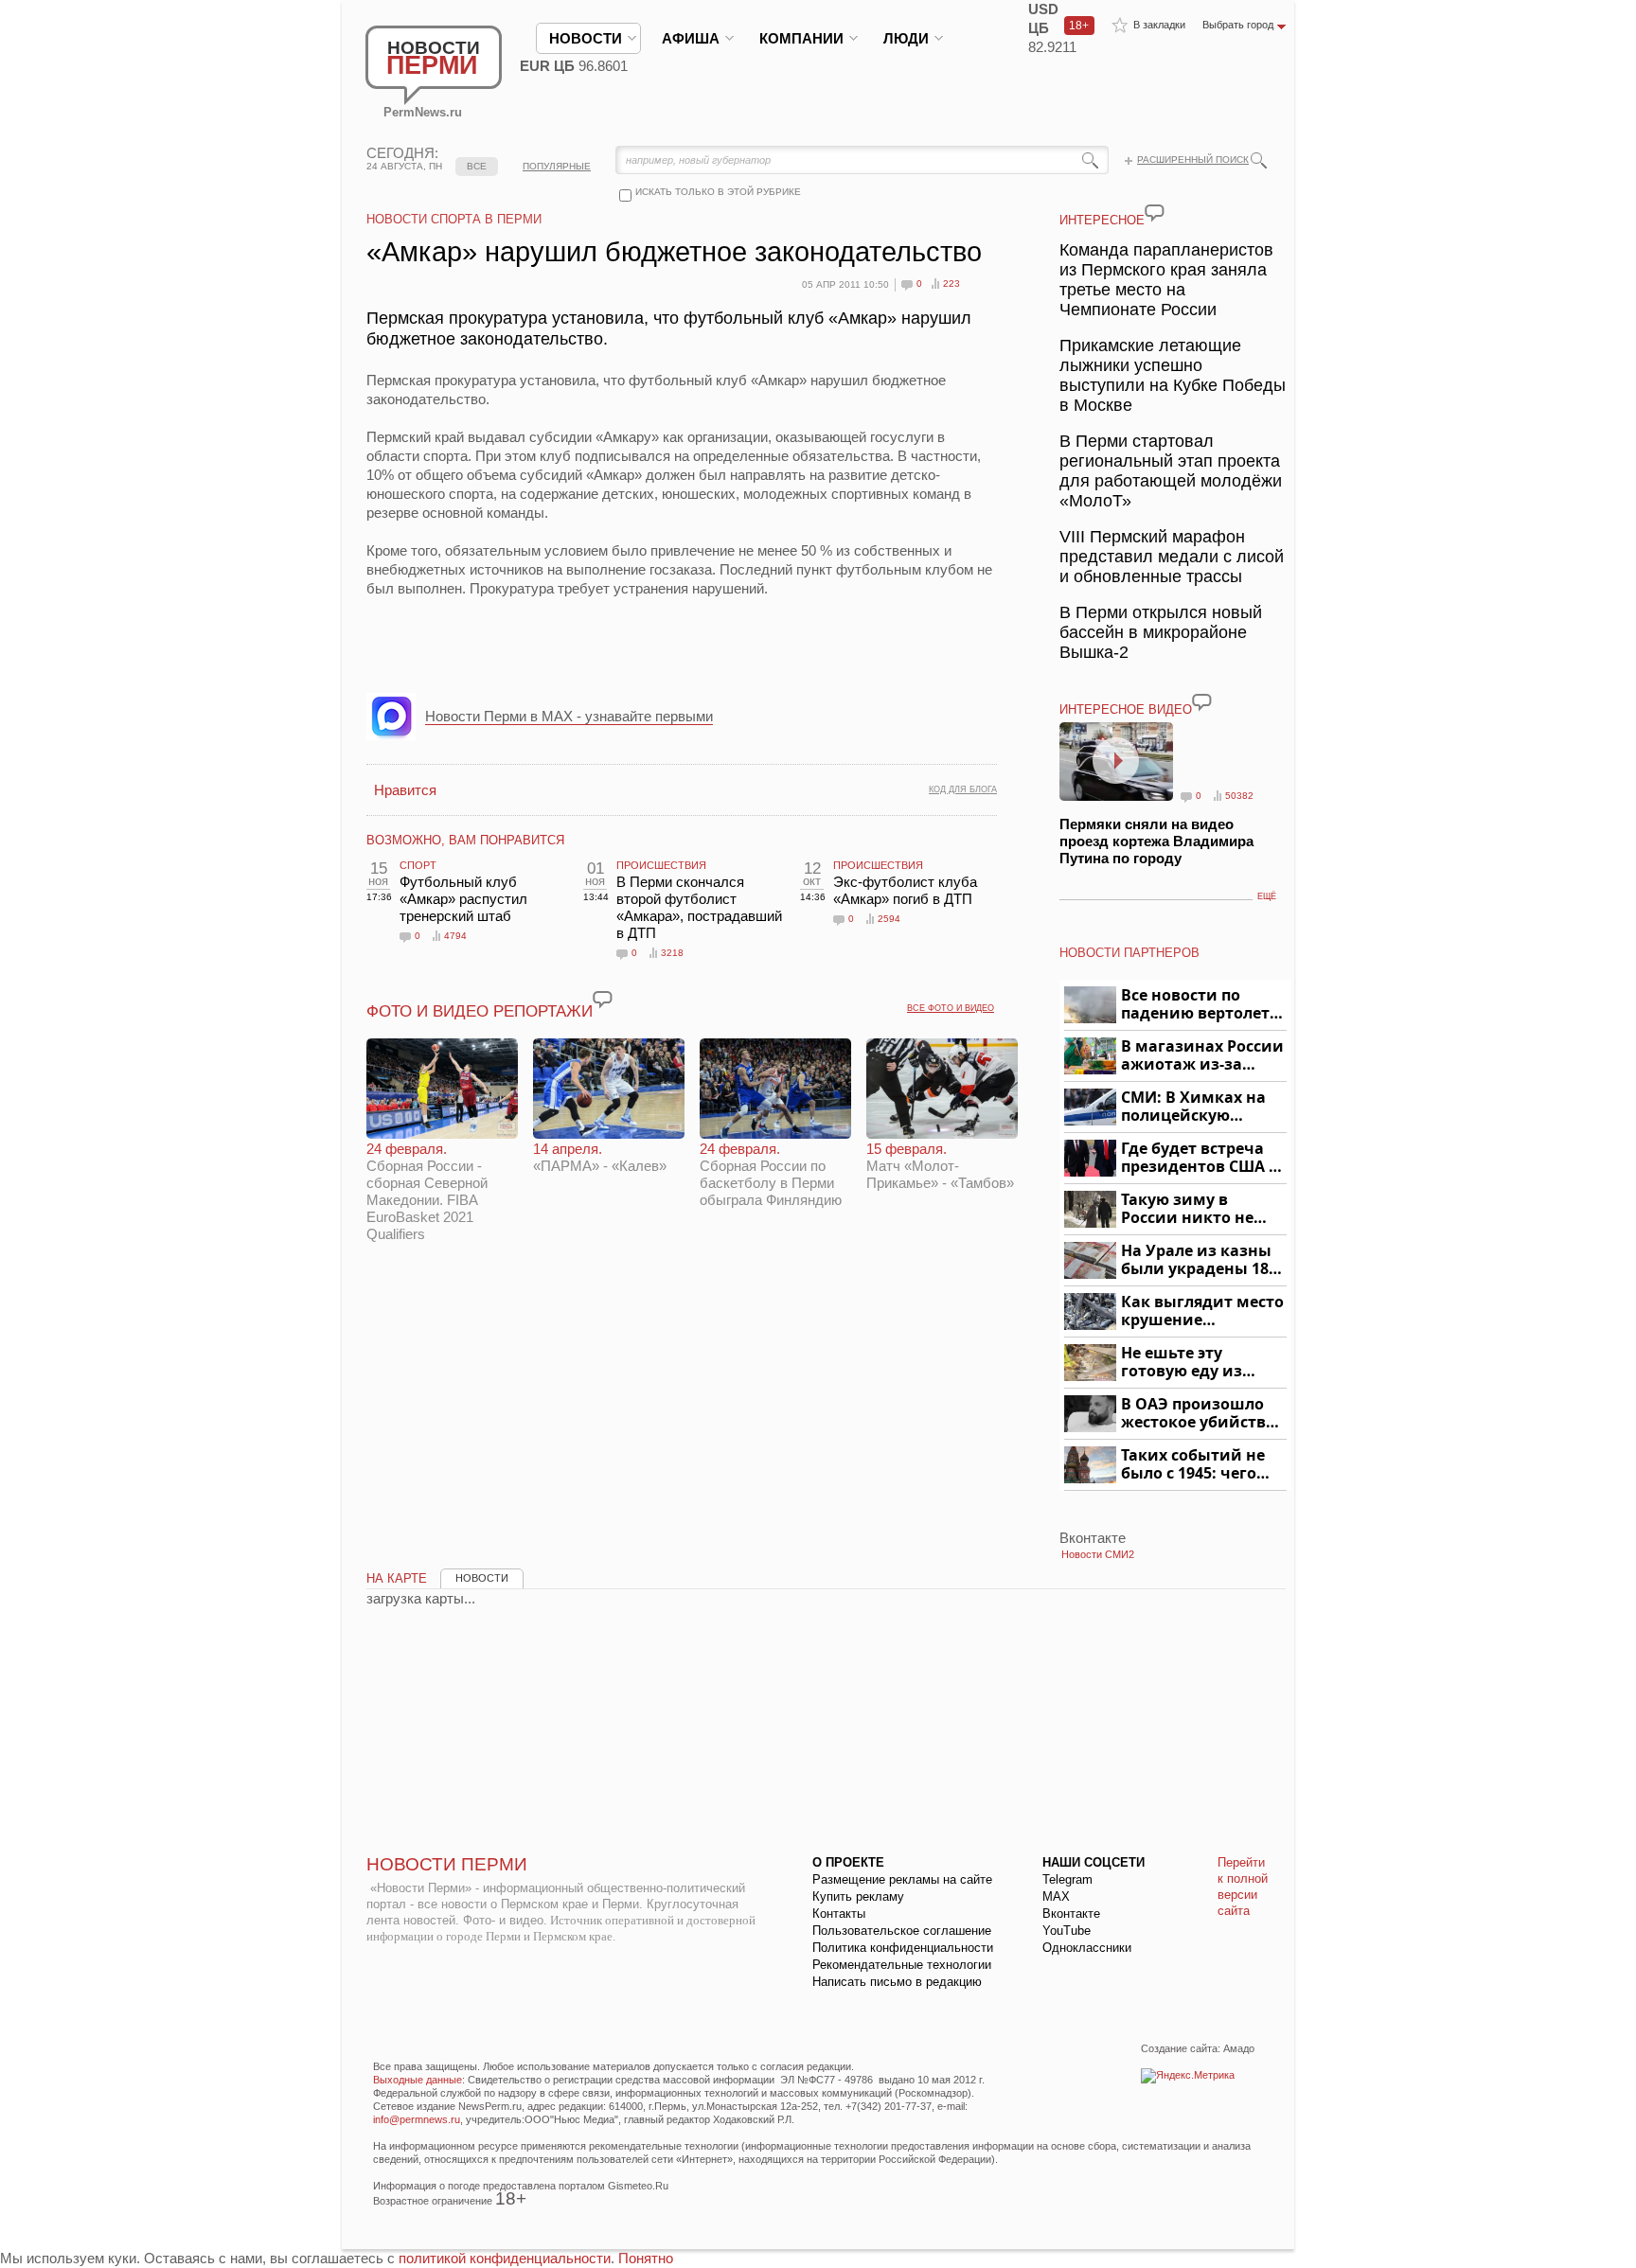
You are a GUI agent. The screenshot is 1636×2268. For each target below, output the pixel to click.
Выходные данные (418, 2080)
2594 (889, 919)
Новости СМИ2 (1098, 1554)
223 (951, 283)
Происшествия (661, 865)
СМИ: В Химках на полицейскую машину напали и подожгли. (1194, 1107)
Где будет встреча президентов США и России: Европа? (1200, 1158)
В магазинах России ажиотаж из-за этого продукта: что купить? (1202, 1056)
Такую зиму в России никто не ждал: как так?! (1187, 1209)
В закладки (1159, 25)
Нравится (405, 790)
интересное (1102, 220)
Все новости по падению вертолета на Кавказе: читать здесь (1200, 1005)
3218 (672, 953)
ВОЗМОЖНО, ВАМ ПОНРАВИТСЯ (465, 840)
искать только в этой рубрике (718, 192)
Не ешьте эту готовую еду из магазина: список (1192, 1363)
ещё (1267, 896)
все (477, 166)
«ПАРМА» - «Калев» (600, 1157)
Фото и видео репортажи (480, 1011)
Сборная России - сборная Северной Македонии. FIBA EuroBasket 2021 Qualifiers (427, 1191)
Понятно (646, 2258)
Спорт (418, 865)
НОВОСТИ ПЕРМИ (447, 1864)
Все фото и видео (951, 1008)
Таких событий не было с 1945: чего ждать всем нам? (1193, 1465)
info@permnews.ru (417, 2119)
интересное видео (1126, 709)
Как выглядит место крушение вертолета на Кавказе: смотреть (1202, 1311)
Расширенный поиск (1193, 159)
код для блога (963, 789)
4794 (455, 936)
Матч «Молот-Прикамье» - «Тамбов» (940, 1166)
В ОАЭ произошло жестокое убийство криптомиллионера (1201, 1414)
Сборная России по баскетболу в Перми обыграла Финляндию (771, 1174)
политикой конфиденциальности (505, 2258)
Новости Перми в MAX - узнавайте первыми (569, 716)
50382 (1239, 796)
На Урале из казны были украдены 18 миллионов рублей (1198, 1260)
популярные (557, 166)
